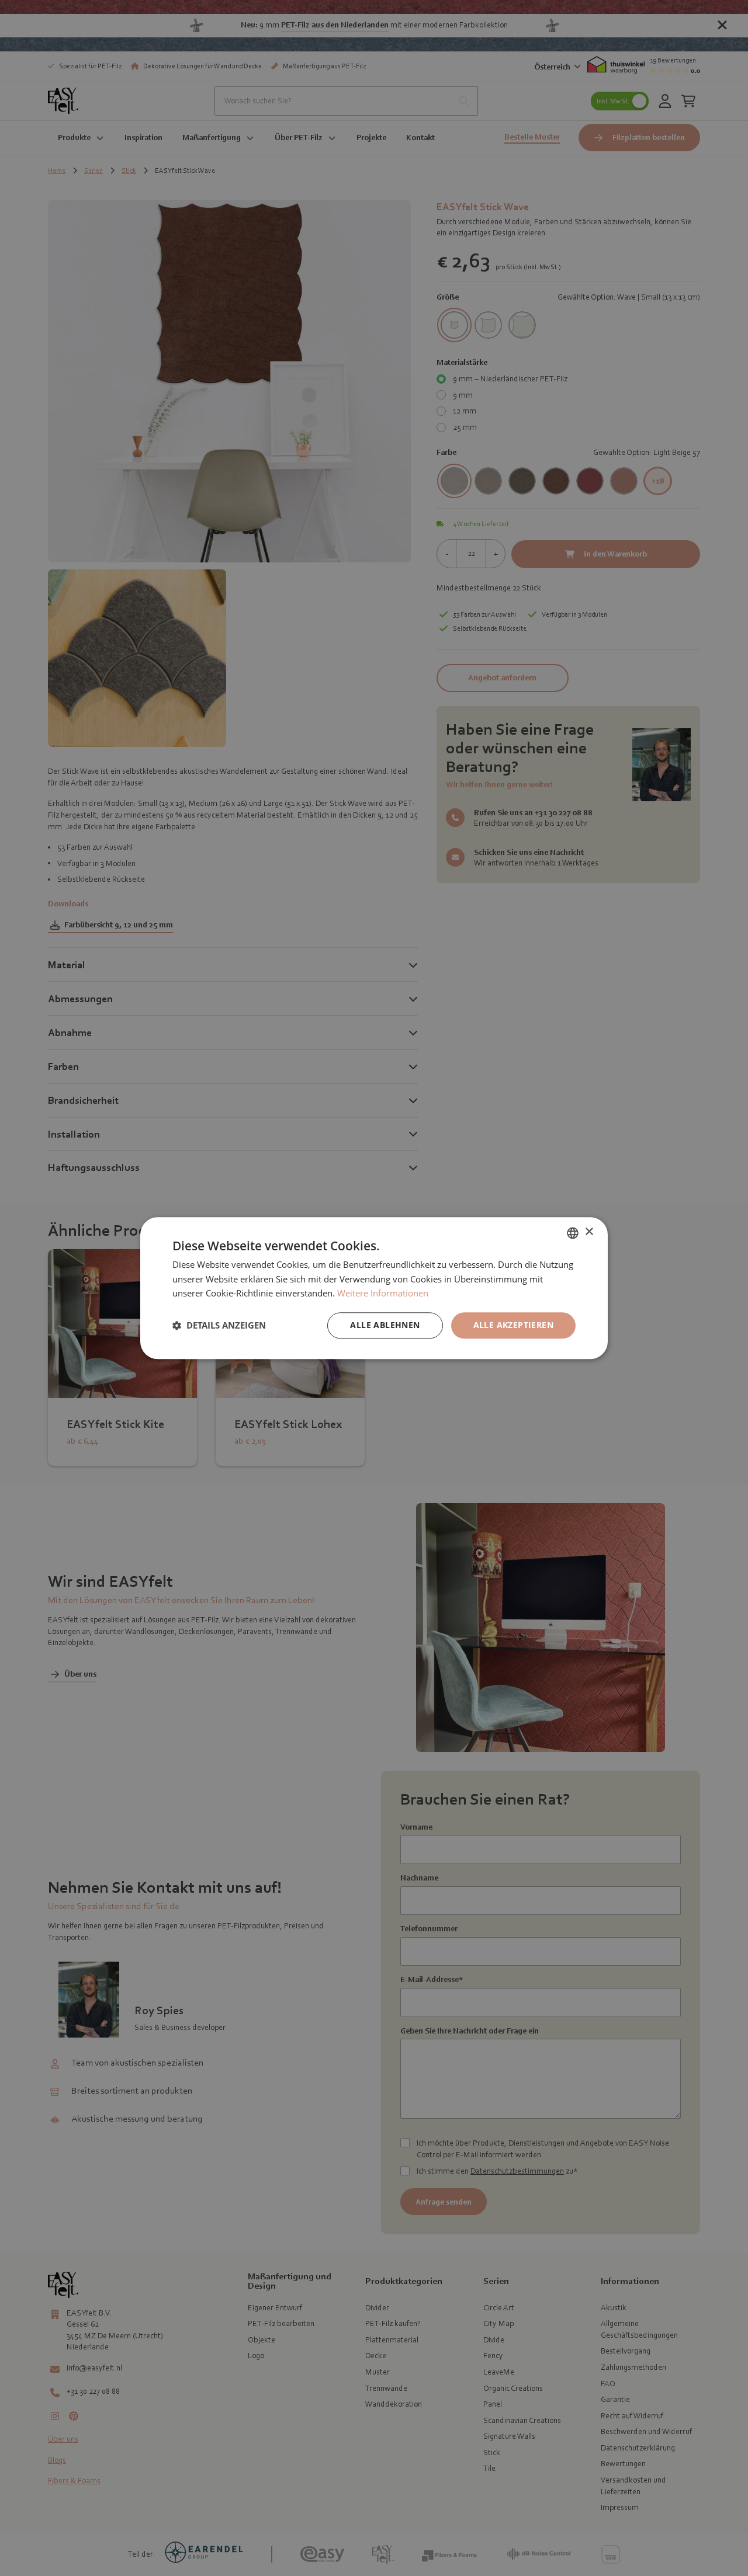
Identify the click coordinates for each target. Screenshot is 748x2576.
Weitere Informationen (383, 1294)
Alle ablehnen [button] (385, 1325)
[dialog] (374, 1288)
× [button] (589, 1232)
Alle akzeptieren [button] (513, 1325)
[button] (219, 1326)
